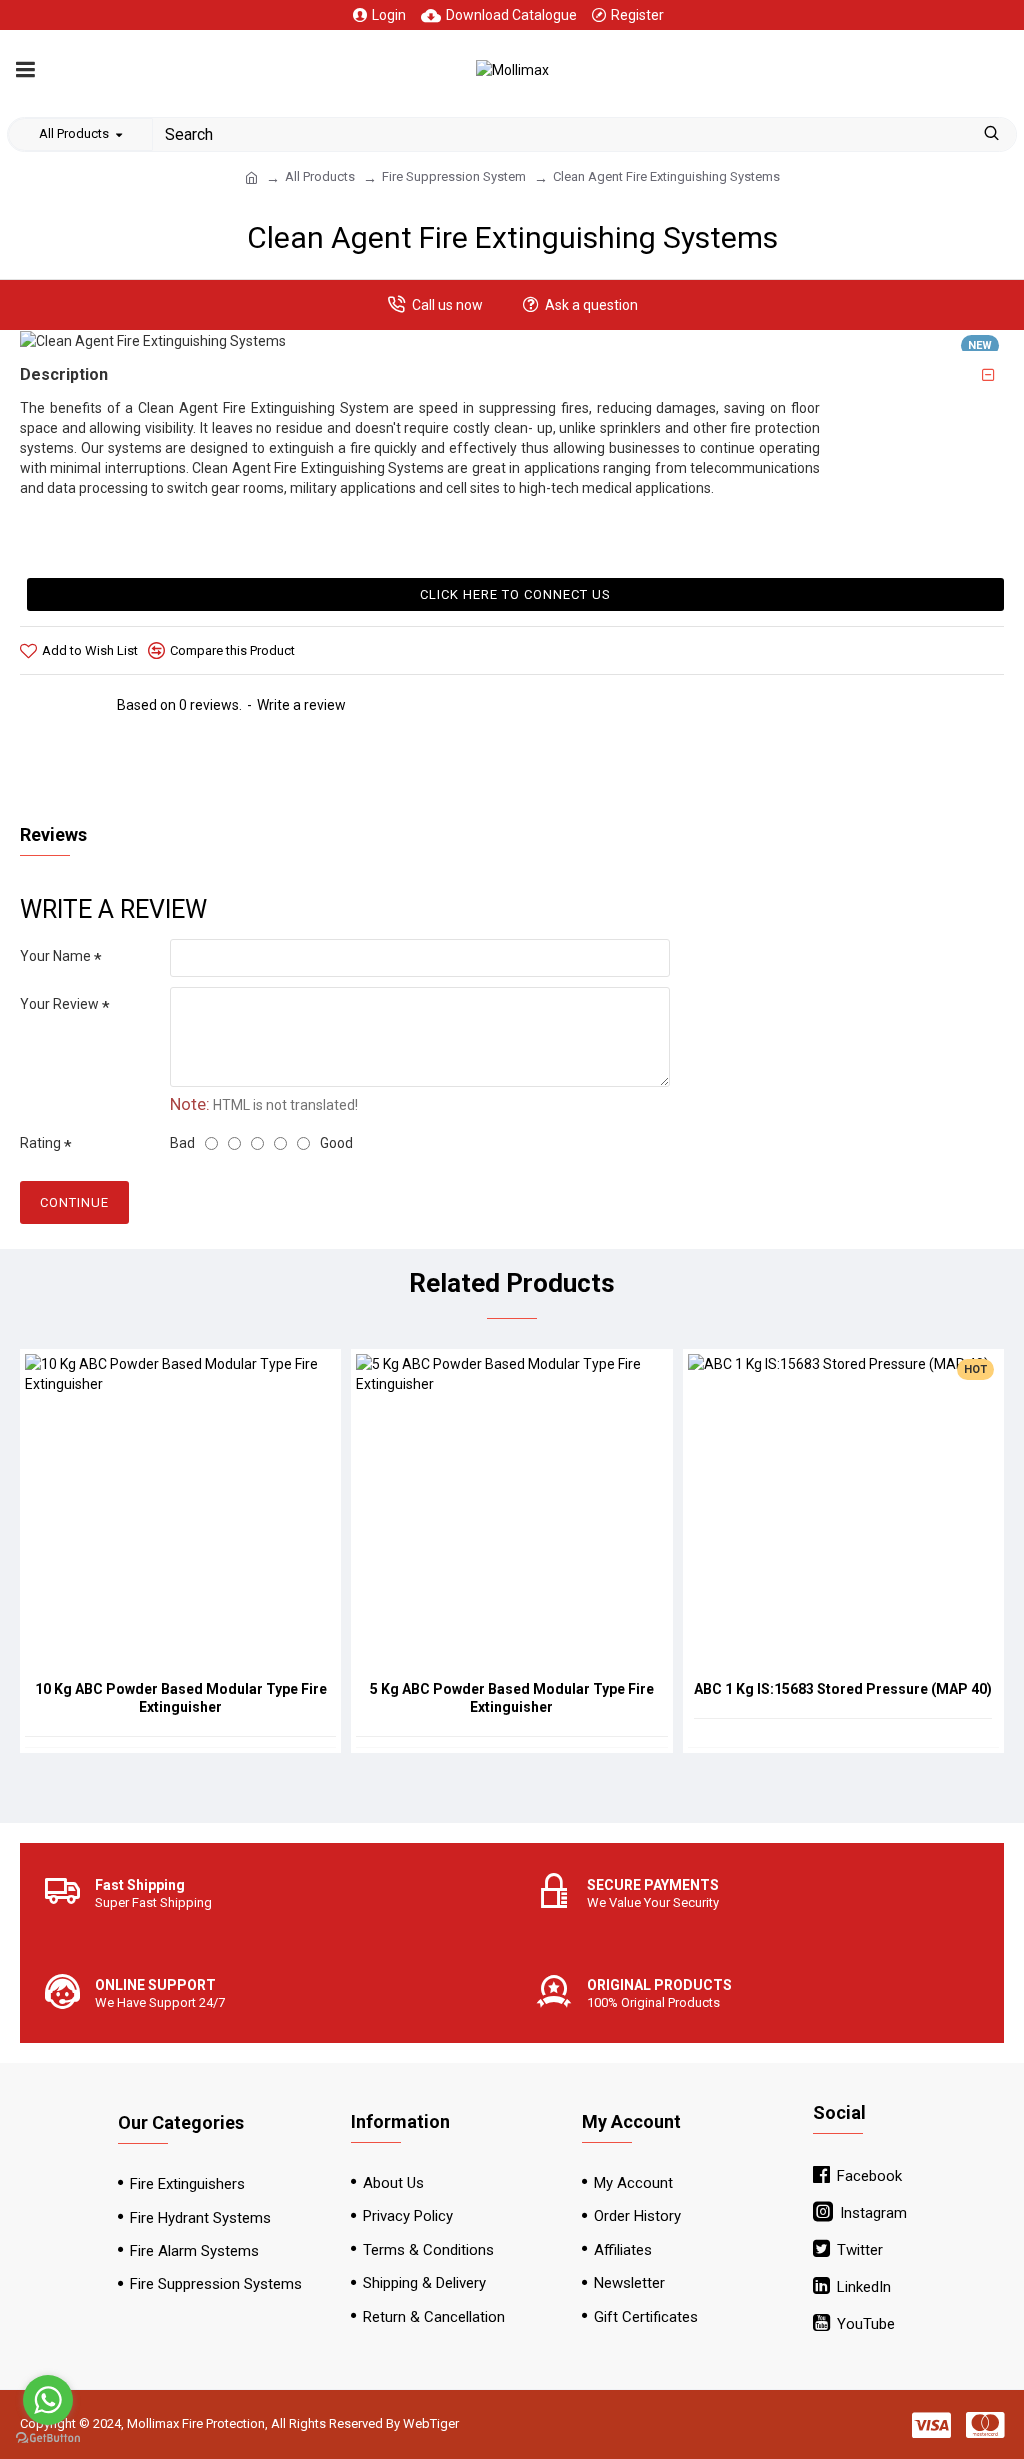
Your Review (59, 1004)
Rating (40, 1143)
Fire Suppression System (454, 176)
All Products (320, 176)
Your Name (55, 956)
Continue (74, 1202)
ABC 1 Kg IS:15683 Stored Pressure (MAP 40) (843, 1689)
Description (64, 374)
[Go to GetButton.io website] (48, 2438)
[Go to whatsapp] (48, 2400)
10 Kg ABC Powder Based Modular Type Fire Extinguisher (181, 1698)
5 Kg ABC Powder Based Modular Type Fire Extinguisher (512, 1698)
